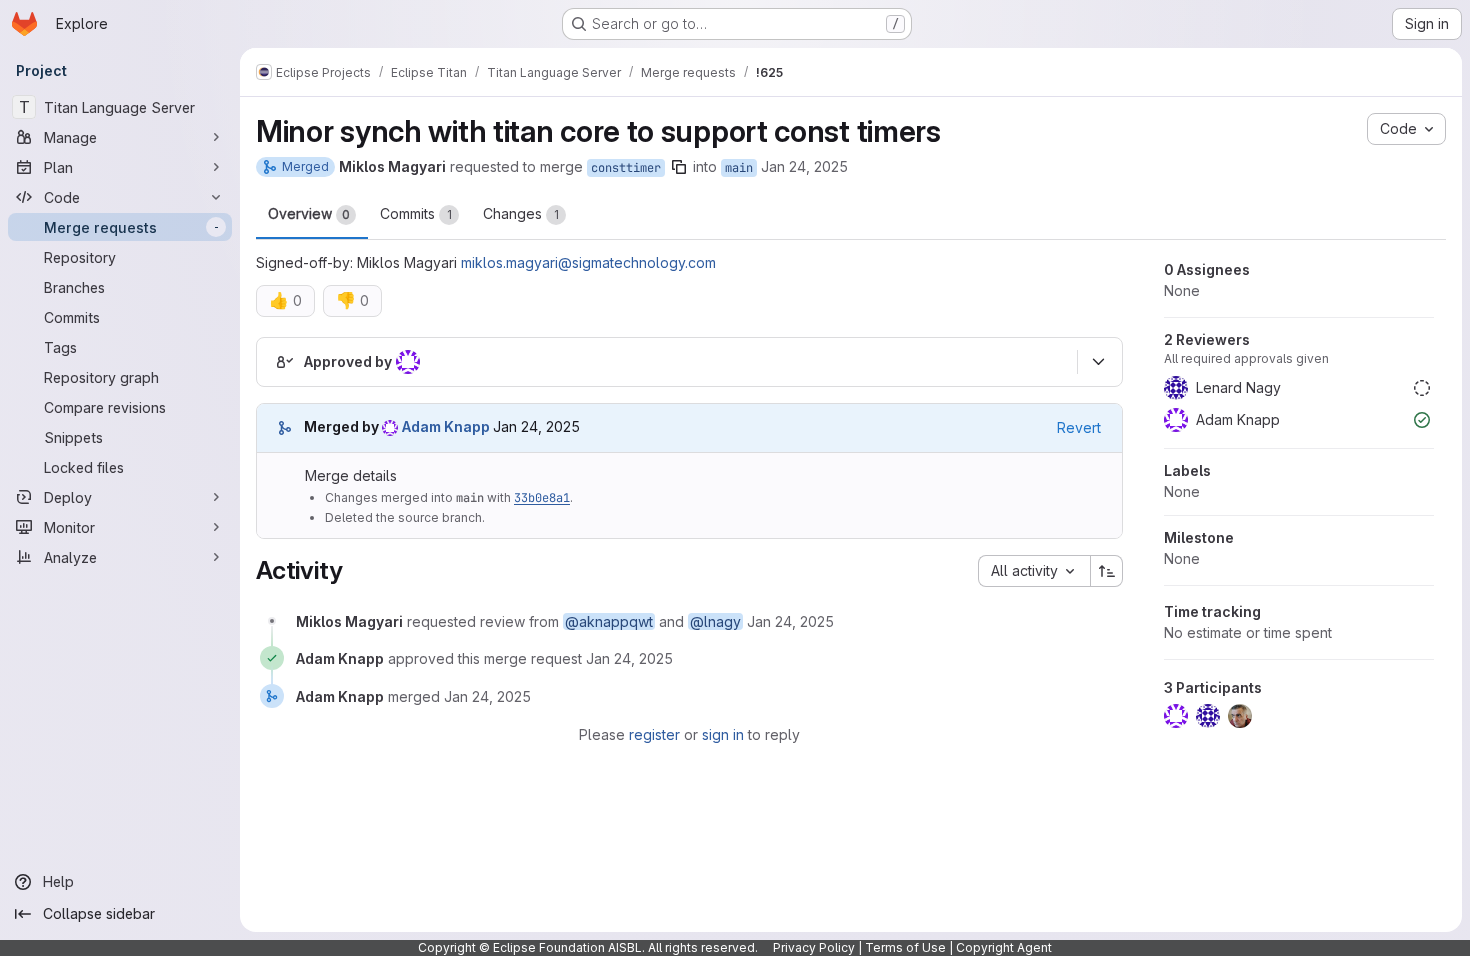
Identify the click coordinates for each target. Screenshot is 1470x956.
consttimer (626, 168)
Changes (521, 213)
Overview (309, 213)
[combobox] (1034, 571)
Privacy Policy (814, 947)
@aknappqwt (609, 621)
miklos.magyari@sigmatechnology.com (588, 262)
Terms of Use (905, 947)
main (739, 168)
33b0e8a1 (542, 498)
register (654, 734)
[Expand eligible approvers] (1098, 362)
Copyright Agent (1004, 947)
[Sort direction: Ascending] (1107, 571)
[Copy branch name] (679, 167)
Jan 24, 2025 (804, 166)
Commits (416, 213)
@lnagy (715, 621)
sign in (723, 734)
